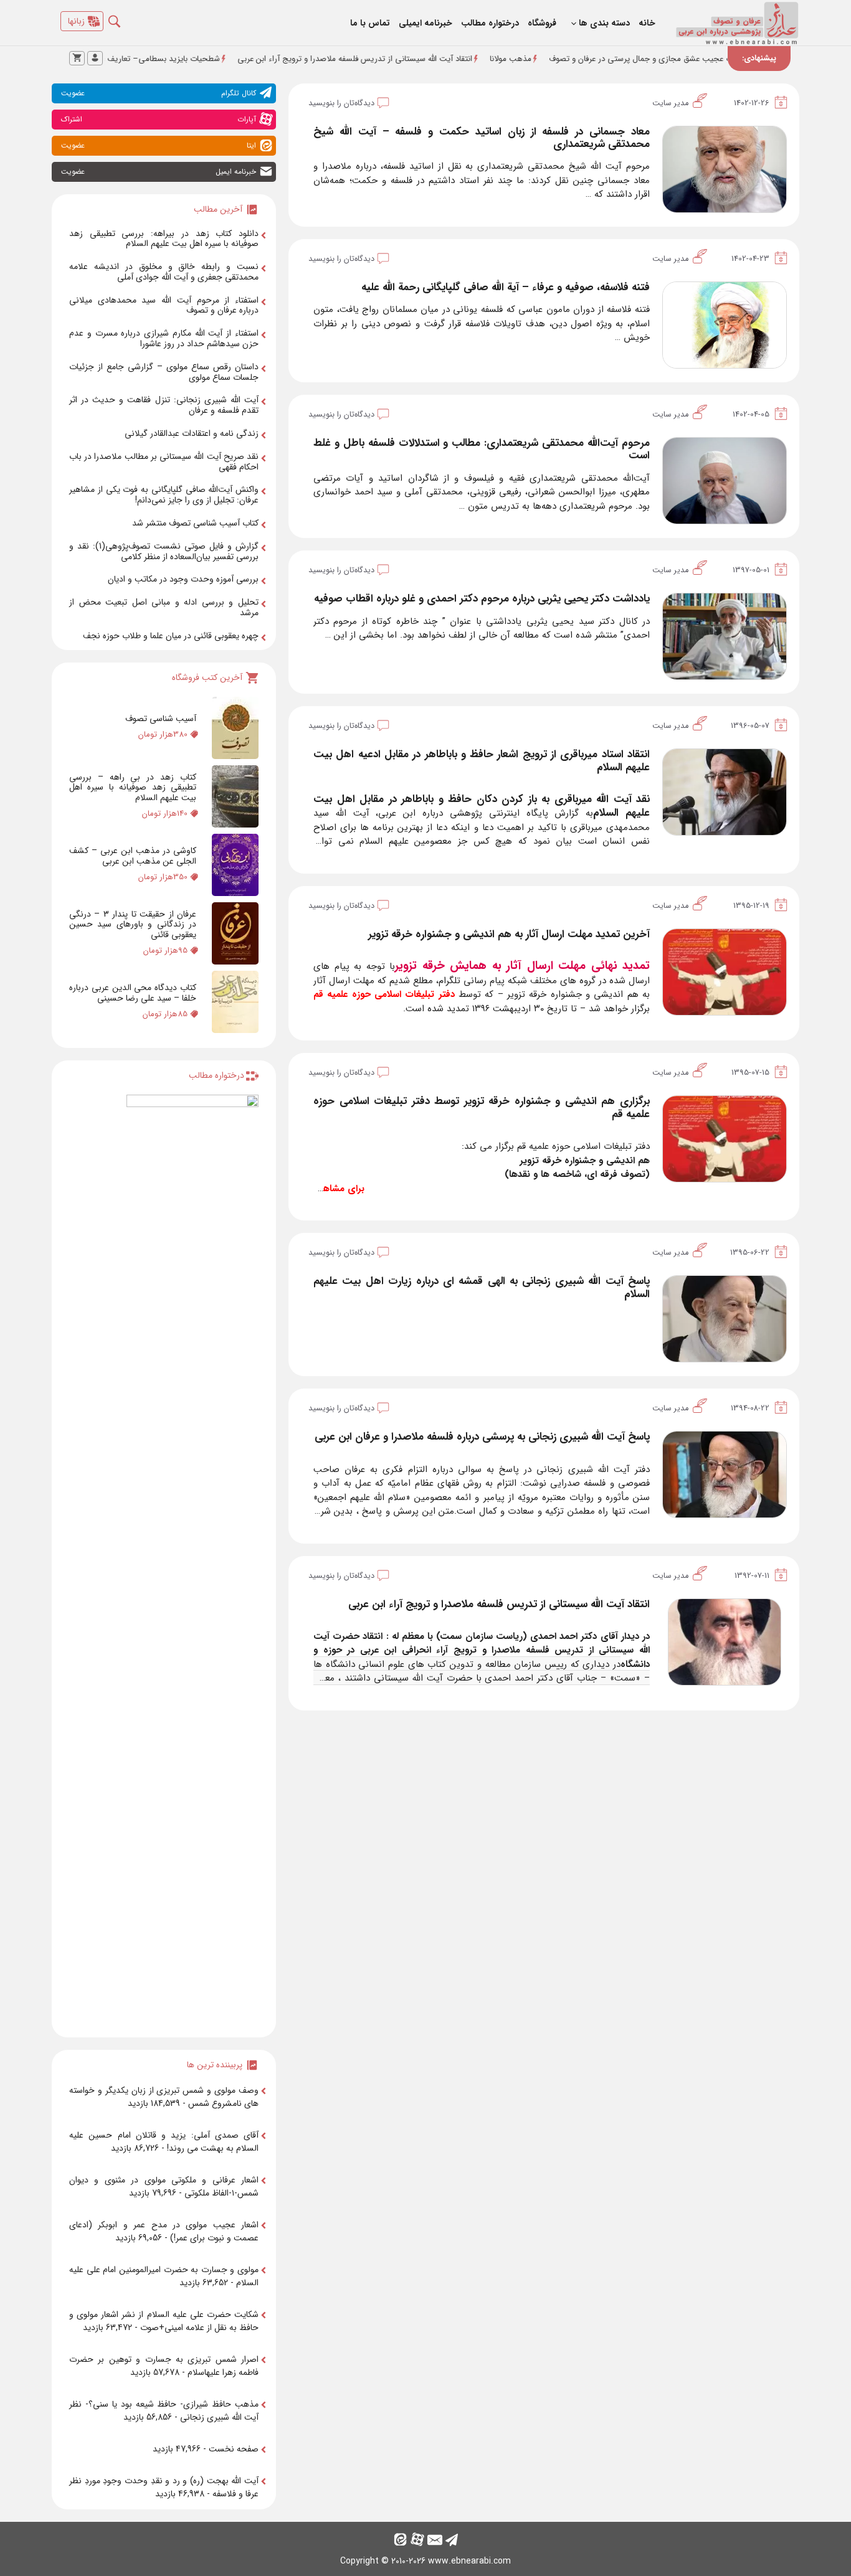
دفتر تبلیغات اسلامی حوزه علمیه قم (384, 994)
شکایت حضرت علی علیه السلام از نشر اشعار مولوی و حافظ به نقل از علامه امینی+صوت (164, 2321)
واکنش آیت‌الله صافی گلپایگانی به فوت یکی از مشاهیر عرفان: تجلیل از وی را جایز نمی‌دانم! (164, 495)
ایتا (159, 145)
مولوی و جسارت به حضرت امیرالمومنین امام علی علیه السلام (164, 2276)
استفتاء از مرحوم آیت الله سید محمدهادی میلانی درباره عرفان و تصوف (164, 305)
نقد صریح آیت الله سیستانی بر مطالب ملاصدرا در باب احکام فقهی (164, 462)
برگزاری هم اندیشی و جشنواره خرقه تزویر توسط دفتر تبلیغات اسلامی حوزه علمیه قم (482, 1107)
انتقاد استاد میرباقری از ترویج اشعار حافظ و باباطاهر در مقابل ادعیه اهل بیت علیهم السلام (482, 761)
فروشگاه (542, 23)
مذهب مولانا (586, 59)
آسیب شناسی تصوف (161, 719)
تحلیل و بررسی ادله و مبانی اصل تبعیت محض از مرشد (164, 607)
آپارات (159, 119)
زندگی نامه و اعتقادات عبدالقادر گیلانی (192, 433)
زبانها (76, 21)
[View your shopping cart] (77, 58)
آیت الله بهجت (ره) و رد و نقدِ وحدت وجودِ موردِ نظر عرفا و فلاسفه (164, 2487)
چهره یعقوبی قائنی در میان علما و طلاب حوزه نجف (171, 636)
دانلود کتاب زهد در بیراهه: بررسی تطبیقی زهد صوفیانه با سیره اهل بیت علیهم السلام (164, 239)
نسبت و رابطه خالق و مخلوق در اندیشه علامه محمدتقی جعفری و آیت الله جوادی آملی (164, 272)
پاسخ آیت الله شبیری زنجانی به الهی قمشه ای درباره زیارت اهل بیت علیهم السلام (482, 1287)
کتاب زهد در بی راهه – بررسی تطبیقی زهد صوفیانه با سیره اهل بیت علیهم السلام (133, 788)
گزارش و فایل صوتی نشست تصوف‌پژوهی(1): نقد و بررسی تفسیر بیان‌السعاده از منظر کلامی (164, 551)
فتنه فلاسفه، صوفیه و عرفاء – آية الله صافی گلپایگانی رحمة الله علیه (506, 287)
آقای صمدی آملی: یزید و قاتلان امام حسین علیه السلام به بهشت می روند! (164, 2142)
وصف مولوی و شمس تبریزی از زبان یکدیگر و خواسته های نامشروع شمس (164, 2097)
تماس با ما (370, 23)
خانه (647, 23)
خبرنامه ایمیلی (425, 23)
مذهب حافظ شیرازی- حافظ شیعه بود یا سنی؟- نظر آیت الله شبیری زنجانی (164, 2411)
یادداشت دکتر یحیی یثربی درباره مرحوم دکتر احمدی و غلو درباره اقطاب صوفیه (482, 599)
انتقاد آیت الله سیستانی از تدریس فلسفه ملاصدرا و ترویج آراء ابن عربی (430, 59)
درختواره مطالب (490, 23)
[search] (123, 18)
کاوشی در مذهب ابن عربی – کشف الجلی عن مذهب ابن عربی (133, 856)
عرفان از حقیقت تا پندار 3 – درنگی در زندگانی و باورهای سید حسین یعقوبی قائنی (133, 925)
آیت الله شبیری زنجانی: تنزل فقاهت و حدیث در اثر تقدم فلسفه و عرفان (164, 405)
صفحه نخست (234, 2449)
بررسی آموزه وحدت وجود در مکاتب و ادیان (183, 579)
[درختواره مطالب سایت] (193, 1561)
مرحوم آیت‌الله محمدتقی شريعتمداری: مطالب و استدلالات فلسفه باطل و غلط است (482, 449)
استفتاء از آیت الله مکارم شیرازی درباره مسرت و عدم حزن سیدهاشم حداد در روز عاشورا (164, 338)
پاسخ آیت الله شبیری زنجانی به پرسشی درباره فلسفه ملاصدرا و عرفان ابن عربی (482, 1437)
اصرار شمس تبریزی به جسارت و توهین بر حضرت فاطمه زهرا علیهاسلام (164, 2366)
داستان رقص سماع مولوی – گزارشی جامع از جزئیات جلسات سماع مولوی (164, 372)
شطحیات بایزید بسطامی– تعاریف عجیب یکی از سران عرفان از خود (184, 59)
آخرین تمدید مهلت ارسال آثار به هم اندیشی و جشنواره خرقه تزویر (509, 934)
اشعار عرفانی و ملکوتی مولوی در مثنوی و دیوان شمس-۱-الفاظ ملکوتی (164, 2187)
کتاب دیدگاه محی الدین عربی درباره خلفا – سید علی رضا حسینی (133, 993)
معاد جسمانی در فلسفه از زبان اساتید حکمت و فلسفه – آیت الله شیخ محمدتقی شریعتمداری (482, 138)
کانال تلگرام (159, 93)
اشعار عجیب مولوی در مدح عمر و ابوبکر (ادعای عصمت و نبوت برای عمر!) (164, 2231)
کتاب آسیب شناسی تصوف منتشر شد (195, 523)
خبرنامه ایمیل (159, 172)
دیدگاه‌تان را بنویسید (341, 103)
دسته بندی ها (604, 23)
